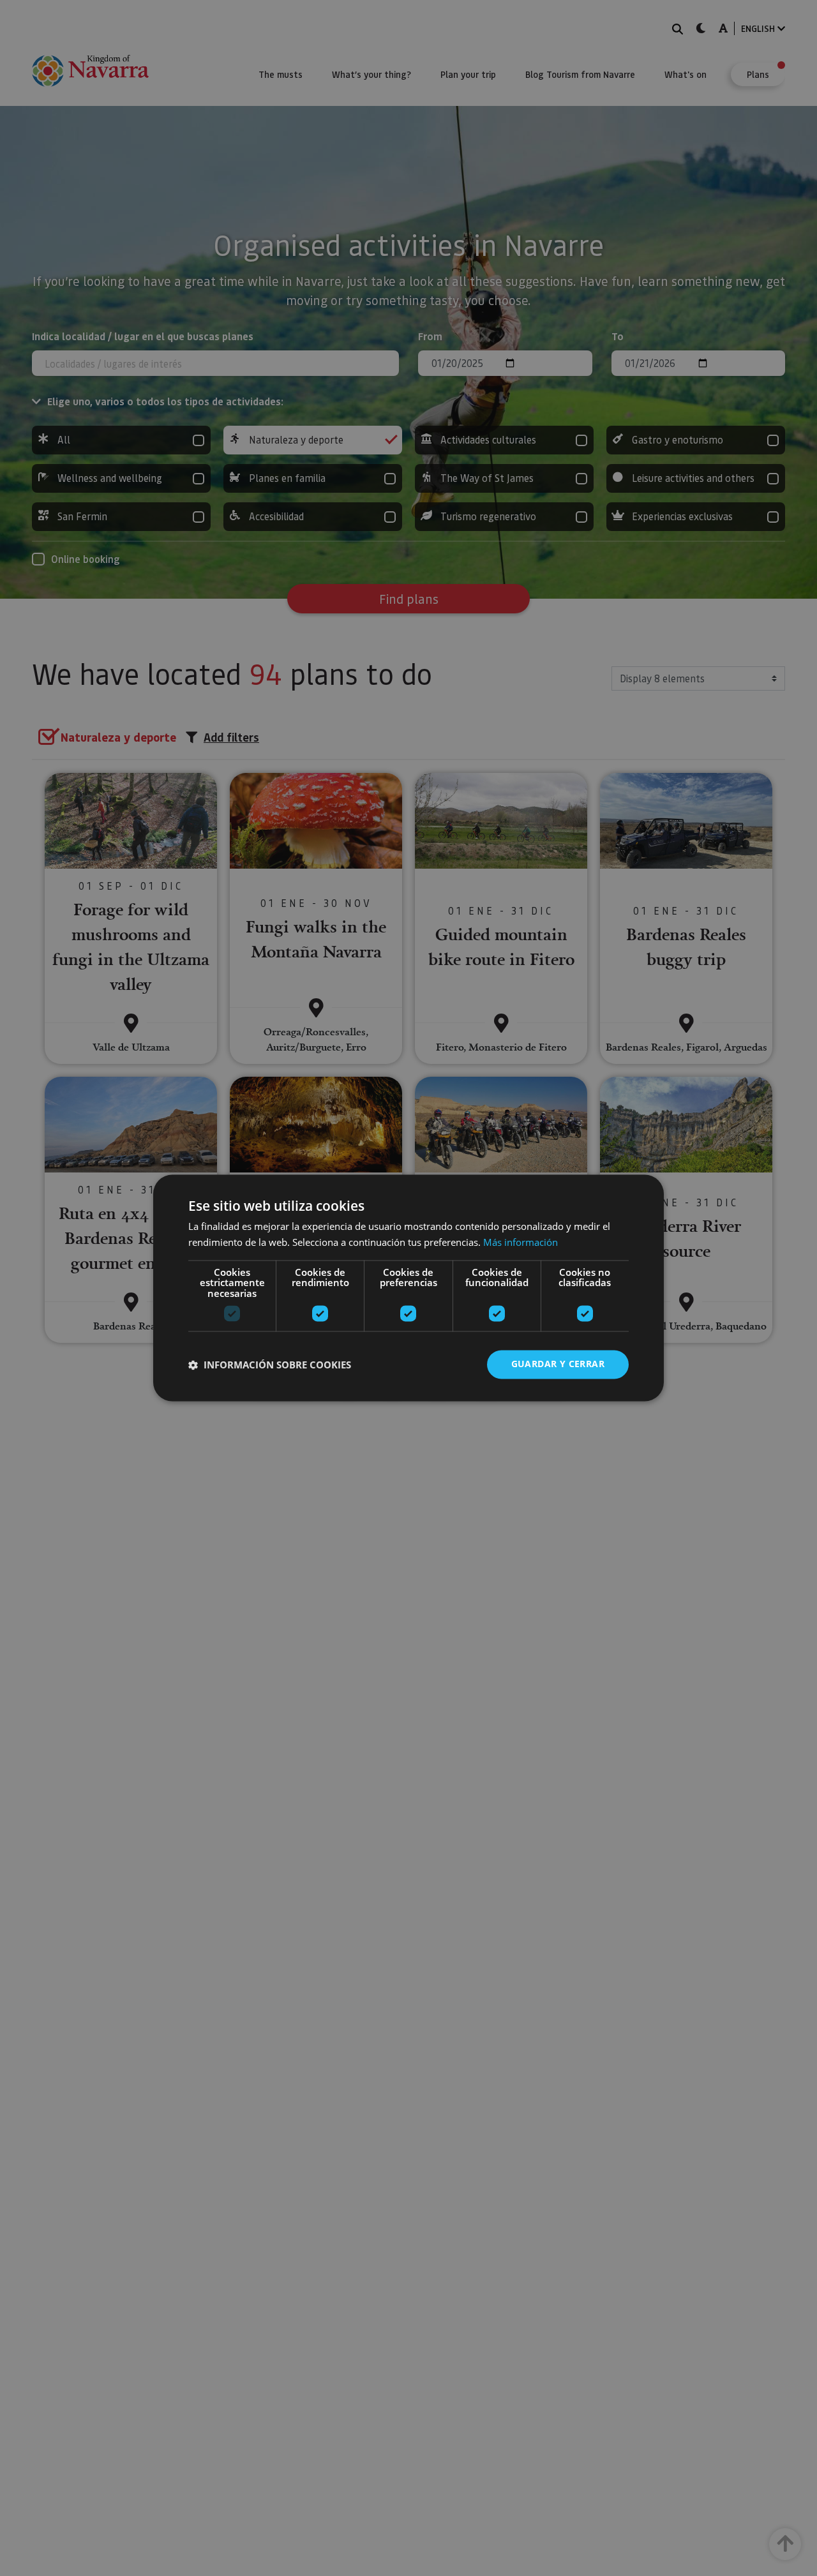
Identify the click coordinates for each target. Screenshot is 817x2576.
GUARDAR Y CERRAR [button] (558, 1364)
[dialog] (408, 1288)
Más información (521, 1243)
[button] (270, 1365)
